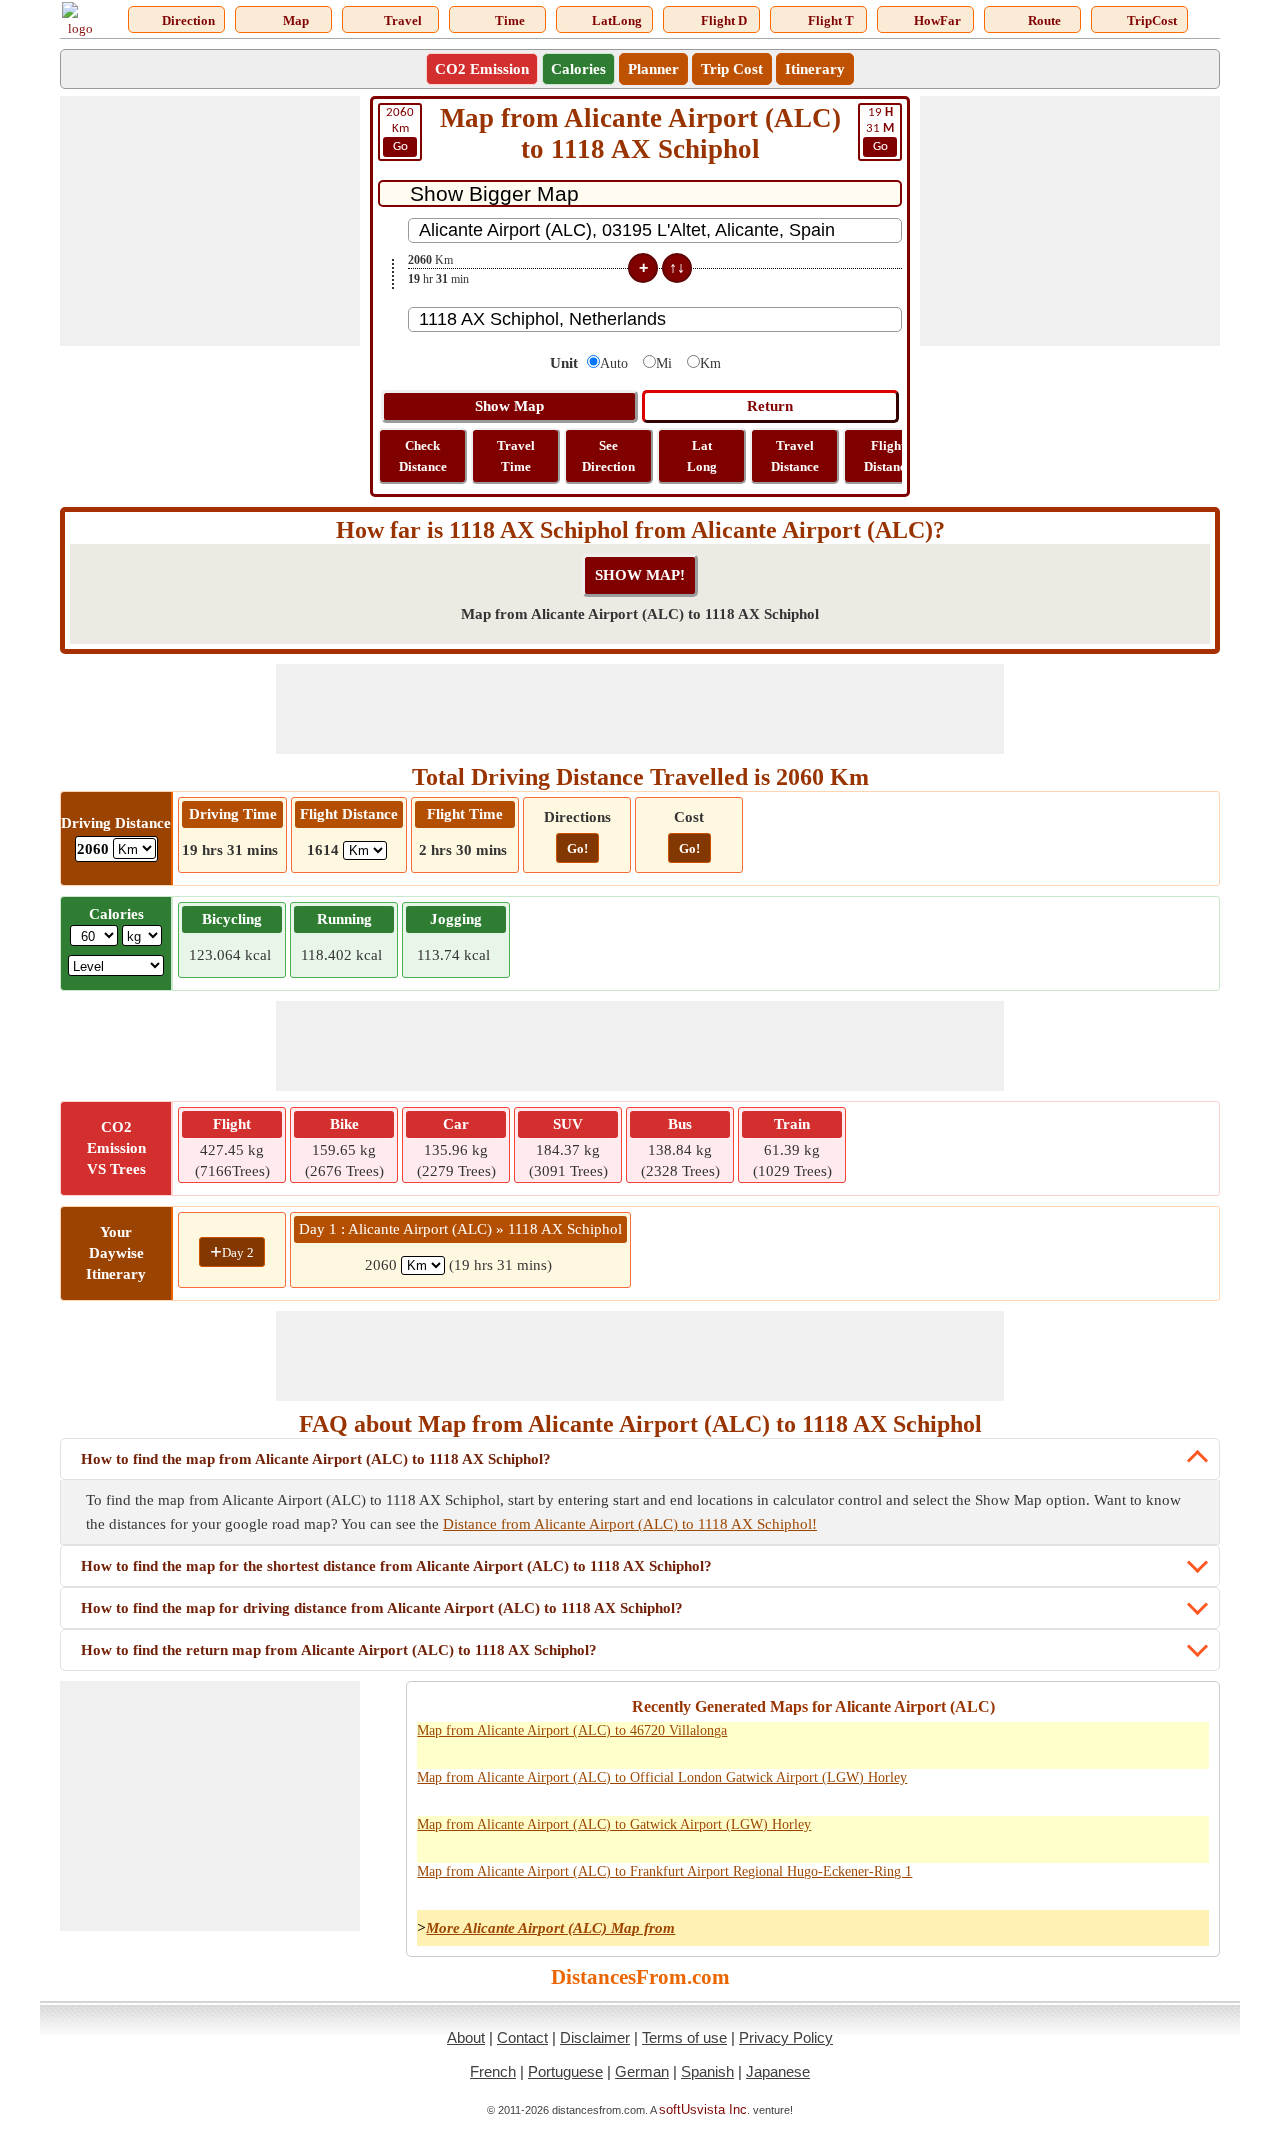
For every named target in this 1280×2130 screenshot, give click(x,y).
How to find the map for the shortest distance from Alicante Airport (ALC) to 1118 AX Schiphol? (396, 1566)
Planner (653, 69)
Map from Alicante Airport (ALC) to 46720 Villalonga (572, 1730)
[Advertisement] (210, 221)
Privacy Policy (786, 2037)
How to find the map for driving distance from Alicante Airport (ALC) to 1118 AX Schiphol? (382, 1608)
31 (880, 129)
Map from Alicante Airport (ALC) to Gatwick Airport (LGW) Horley (614, 1824)
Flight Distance (888, 456)
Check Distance (423, 456)
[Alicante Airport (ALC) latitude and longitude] (1144, 1742)
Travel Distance (795, 456)
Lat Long (702, 456)
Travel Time (516, 456)
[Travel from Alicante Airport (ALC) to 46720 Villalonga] (1056, 1742)
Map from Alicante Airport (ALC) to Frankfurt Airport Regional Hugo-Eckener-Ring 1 (664, 1871)
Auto (614, 363)
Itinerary (815, 69)
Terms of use (684, 2037)
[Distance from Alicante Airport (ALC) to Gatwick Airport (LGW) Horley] (968, 1836)
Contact (522, 2037)
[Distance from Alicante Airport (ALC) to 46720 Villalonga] (968, 1742)
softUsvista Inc (703, 2109)
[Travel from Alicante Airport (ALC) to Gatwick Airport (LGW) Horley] (1056, 1836)
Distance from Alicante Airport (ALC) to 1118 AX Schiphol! (630, 1524)
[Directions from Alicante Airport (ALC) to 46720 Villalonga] (1012, 1742)
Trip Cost (732, 69)
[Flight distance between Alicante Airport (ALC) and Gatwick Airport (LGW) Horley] (1188, 1836)
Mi (664, 363)
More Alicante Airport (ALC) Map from (550, 1928)
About (466, 2037)
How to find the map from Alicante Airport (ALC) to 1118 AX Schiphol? (316, 1459)
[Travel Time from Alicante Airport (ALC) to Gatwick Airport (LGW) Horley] (1100, 1836)
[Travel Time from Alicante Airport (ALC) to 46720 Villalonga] (1100, 1742)
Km (400, 129)
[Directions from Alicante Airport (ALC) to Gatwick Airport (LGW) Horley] (1012, 1836)
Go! (577, 848)
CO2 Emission (482, 69)
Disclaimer (595, 2037)
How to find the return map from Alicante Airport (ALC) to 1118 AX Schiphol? (339, 1650)
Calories (578, 69)
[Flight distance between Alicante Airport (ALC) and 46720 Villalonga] (1188, 1742)
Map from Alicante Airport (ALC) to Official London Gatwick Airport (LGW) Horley (662, 1777)
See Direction (608, 456)
